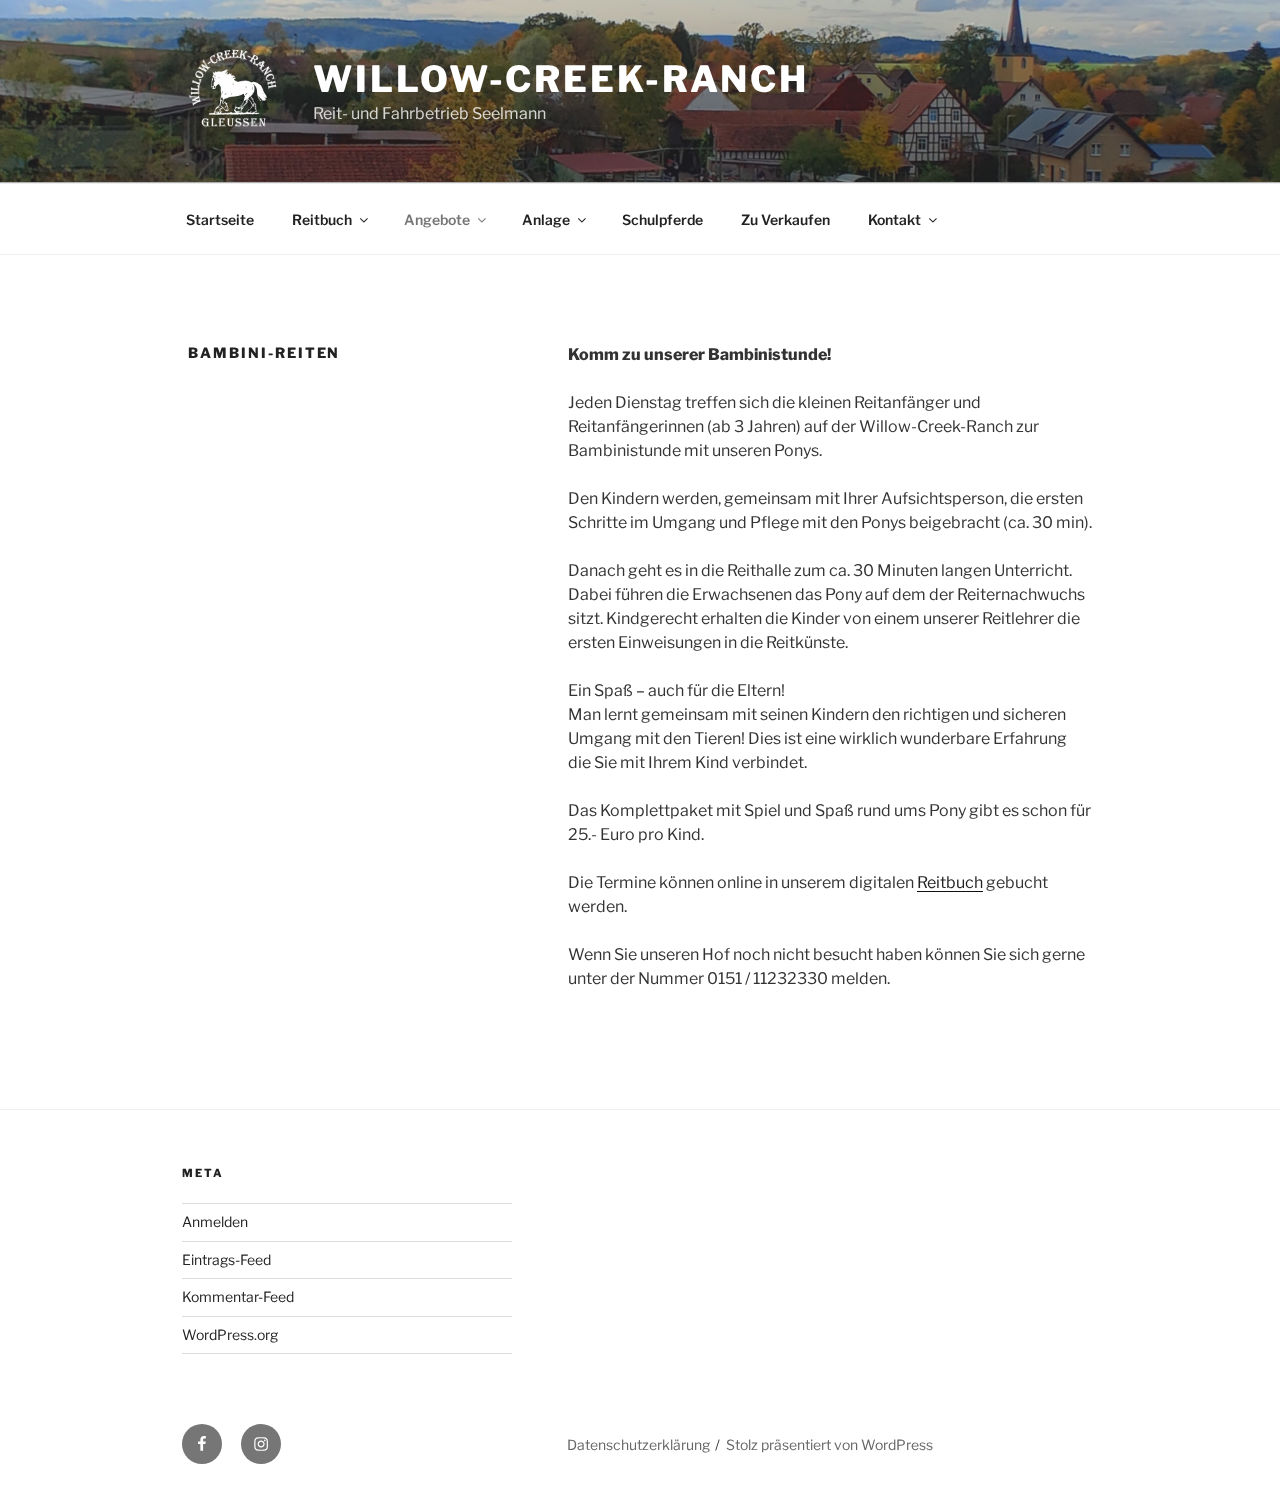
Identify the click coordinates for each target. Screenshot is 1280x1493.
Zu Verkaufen (785, 219)
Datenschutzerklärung (638, 1444)
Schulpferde (662, 219)
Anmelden (215, 1221)
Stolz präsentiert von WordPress (829, 1444)
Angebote (437, 219)
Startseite (220, 219)
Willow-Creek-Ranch (561, 79)
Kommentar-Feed (238, 1296)
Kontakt (894, 219)
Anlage (546, 219)
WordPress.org (230, 1334)
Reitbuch (322, 219)
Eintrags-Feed (226, 1259)
